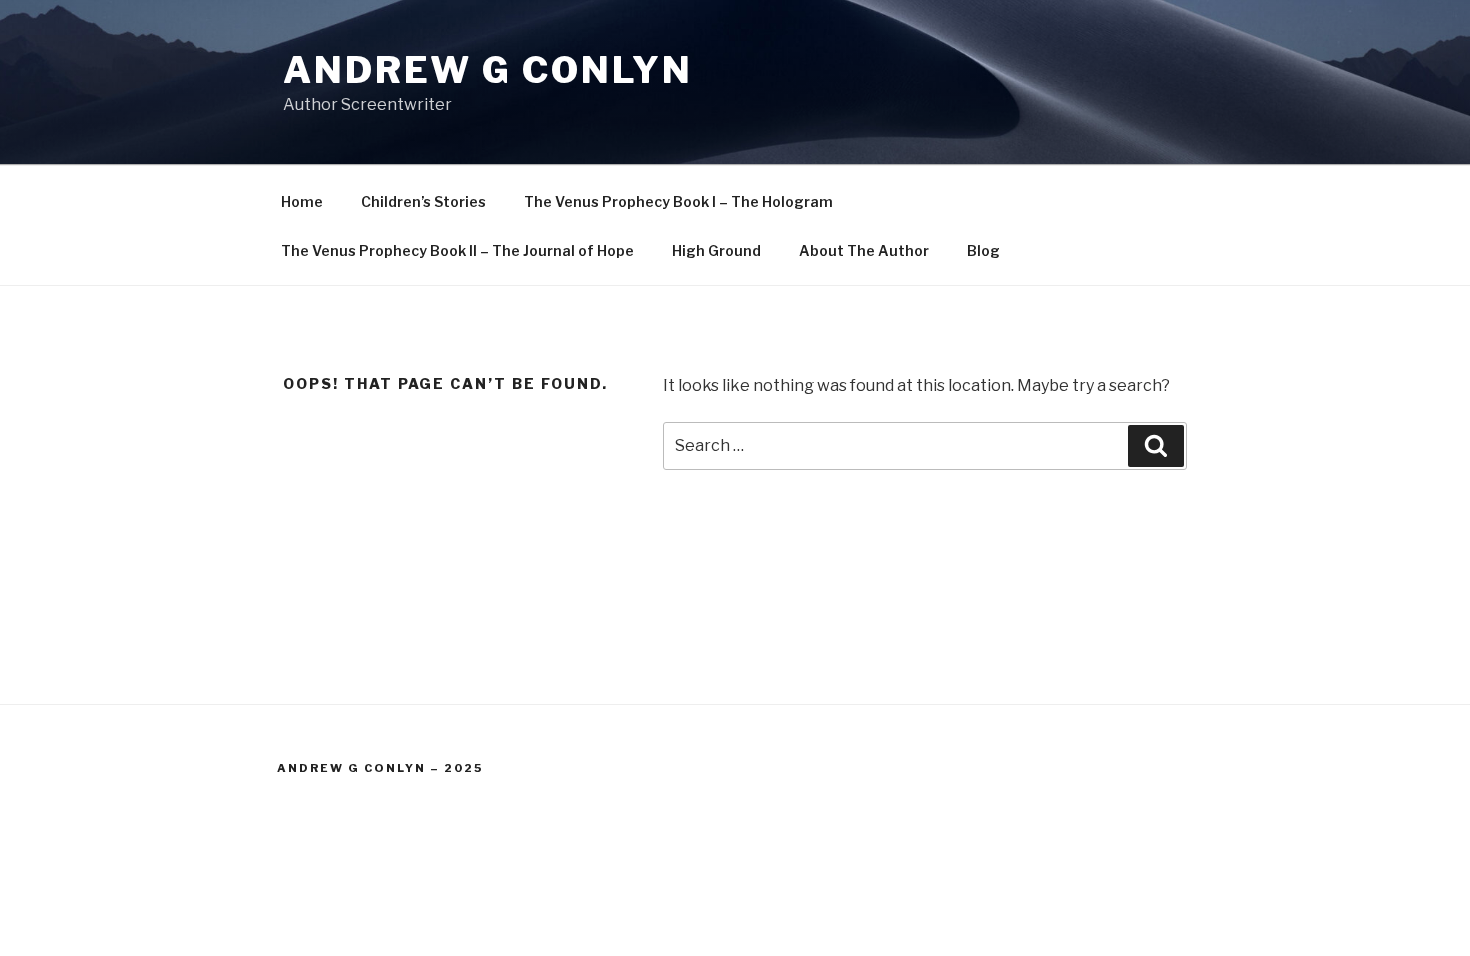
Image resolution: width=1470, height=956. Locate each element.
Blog (983, 250)
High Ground (716, 250)
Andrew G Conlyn (488, 70)
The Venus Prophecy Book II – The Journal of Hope (457, 250)
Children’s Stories (423, 201)
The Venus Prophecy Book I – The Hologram (678, 201)
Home (302, 201)
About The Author (864, 250)
